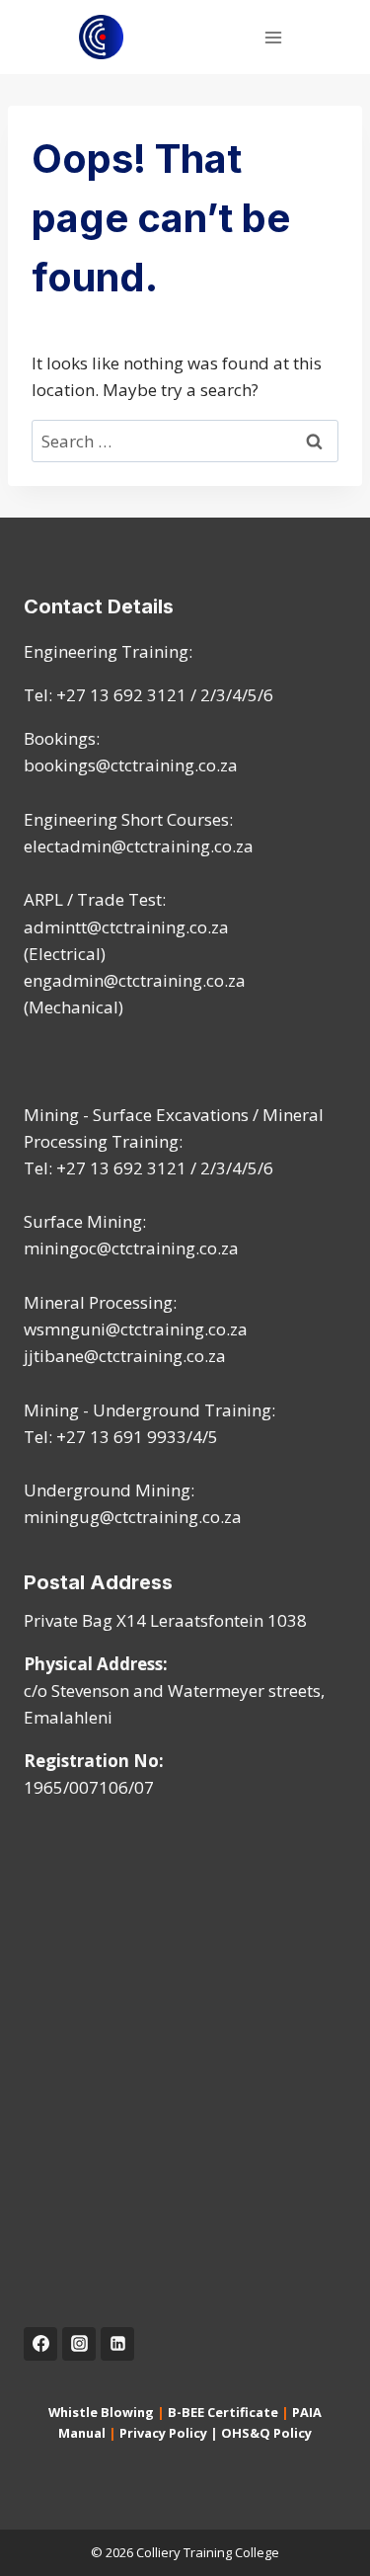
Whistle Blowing (101, 2412)
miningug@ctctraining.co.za (133, 1517)
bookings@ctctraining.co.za (131, 765)
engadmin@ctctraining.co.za (135, 980)
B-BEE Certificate (223, 2412)
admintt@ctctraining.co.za (126, 927)
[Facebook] (40, 2344)
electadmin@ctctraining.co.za (139, 846)
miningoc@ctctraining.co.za (131, 1248)
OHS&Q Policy (266, 2433)
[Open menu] (273, 37)
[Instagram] (79, 2344)
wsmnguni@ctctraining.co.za (136, 1329)
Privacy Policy (163, 2433)
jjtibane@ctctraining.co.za (125, 1356)
